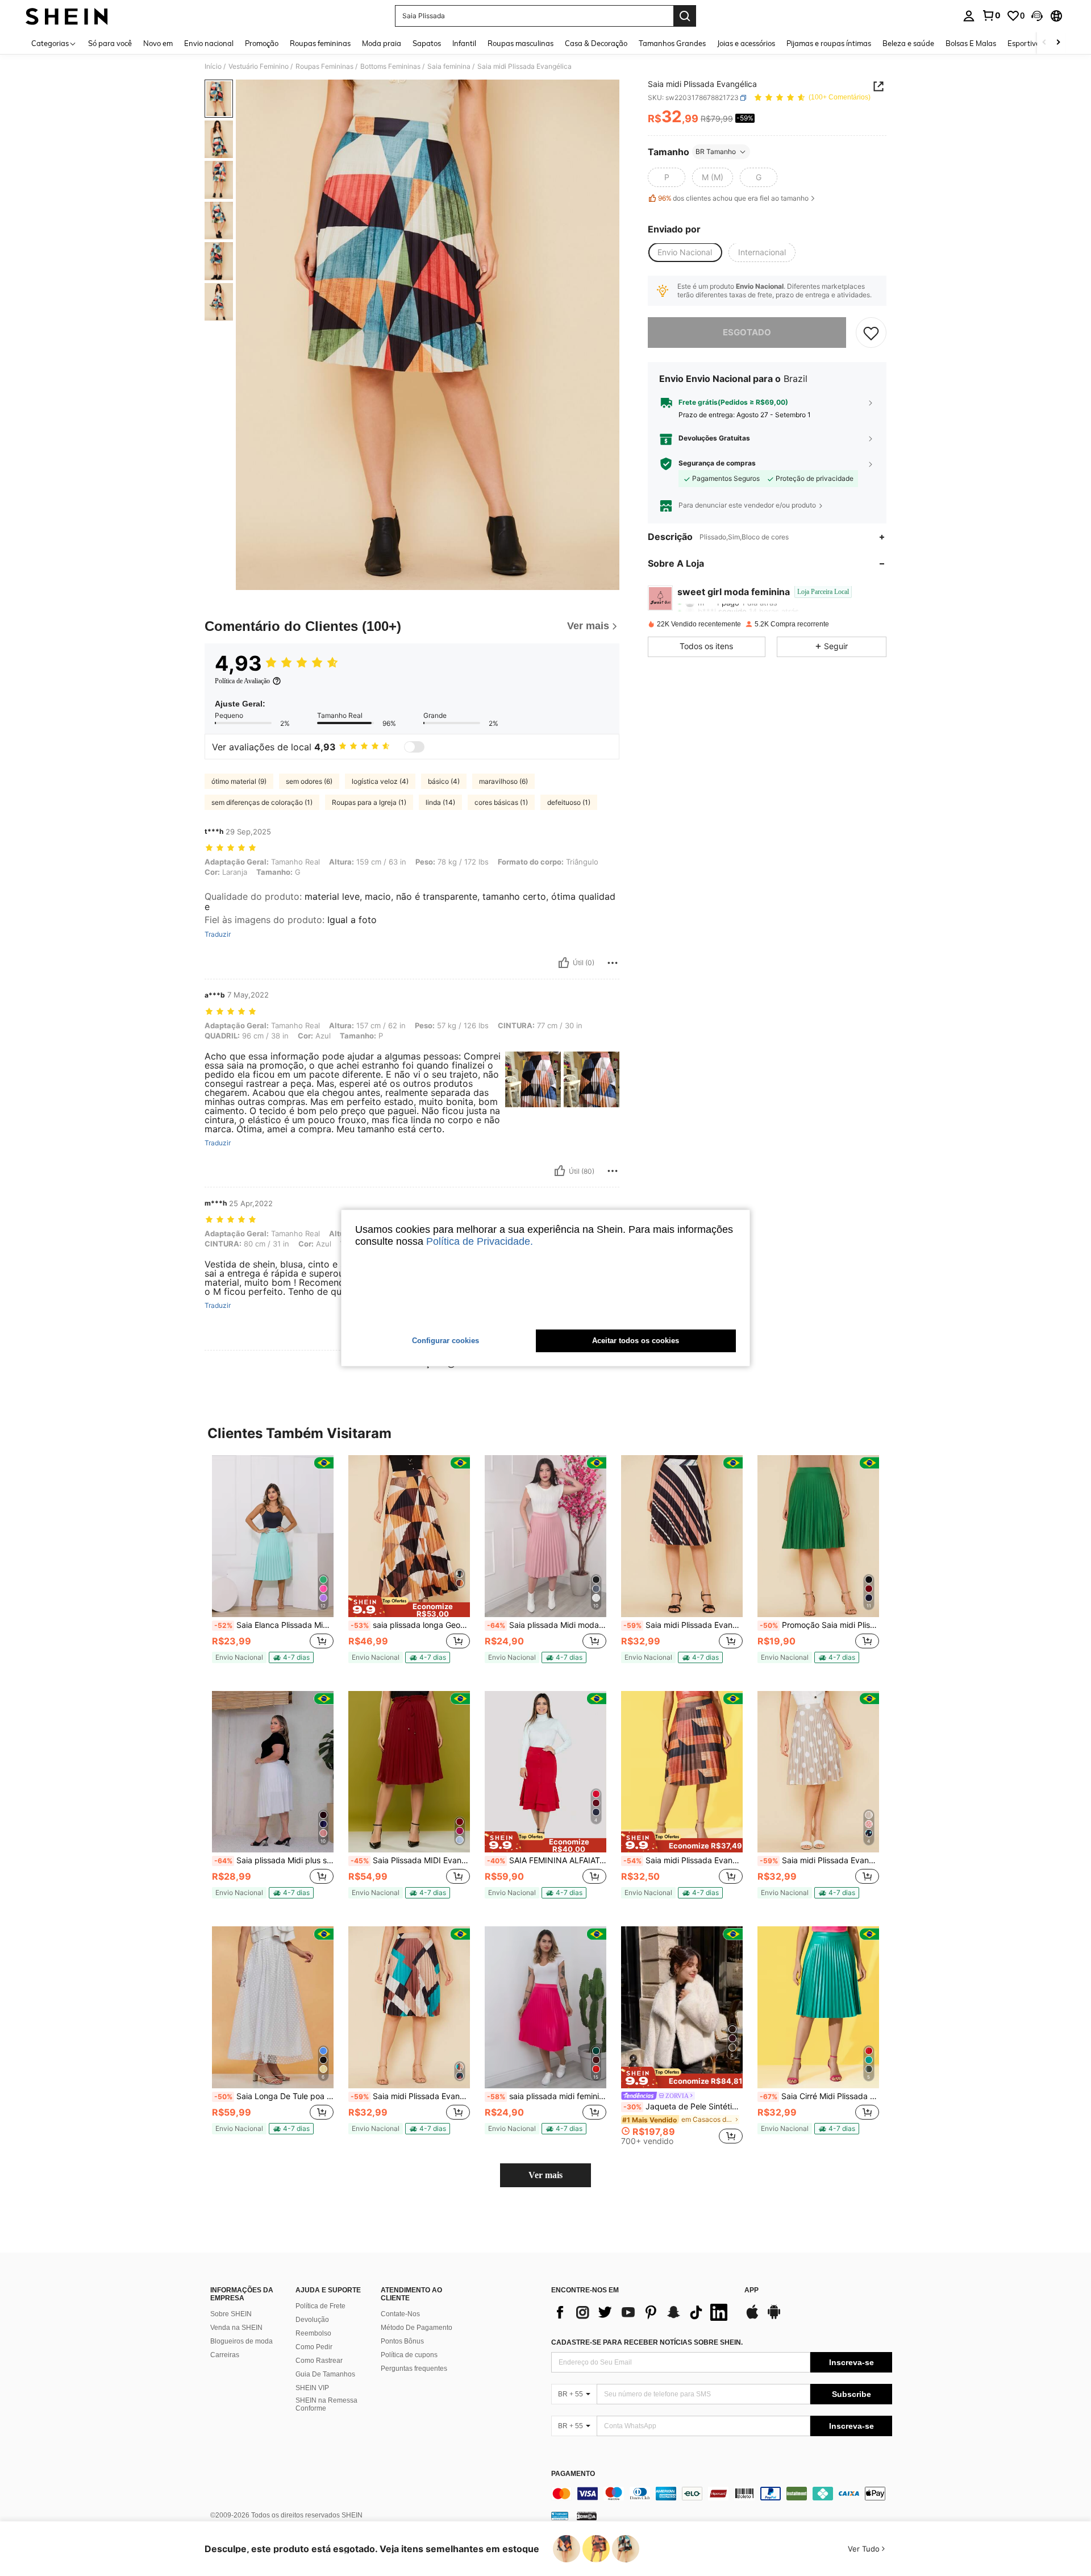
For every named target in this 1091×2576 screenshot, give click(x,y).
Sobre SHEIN (231, 2314)
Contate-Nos (400, 2314)
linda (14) (440, 802)
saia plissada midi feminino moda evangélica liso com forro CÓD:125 (547, 2096)
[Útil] (564, 963)
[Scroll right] (1058, 43)
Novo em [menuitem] (158, 43)
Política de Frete (320, 2306)
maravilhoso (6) (503, 781)
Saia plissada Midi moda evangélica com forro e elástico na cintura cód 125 (547, 1625)
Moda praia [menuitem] (382, 43)
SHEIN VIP (312, 2388)
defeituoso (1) (569, 802)
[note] (239, 1657)
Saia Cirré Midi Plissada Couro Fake (819, 2096)
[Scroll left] (1044, 43)
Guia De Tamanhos (325, 2374)
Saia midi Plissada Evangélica (683, 1860)
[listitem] (273, 1564)
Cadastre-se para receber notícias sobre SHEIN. (647, 2342)
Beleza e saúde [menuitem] (908, 43)
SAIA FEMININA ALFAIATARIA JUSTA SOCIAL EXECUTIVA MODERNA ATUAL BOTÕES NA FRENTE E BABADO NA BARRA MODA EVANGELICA (547, 1860)
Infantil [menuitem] (464, 43)
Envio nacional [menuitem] (209, 43)
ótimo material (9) (239, 781)
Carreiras (225, 2355)
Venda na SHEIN (236, 2328)
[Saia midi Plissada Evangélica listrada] (682, 1536)
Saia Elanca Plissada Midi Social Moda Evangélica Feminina (274, 1625)
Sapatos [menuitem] (427, 43)
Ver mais (545, 2175)
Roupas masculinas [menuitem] (520, 43)
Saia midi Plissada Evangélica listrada (683, 1625)
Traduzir (218, 934)
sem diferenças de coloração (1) (262, 802)
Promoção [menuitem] (262, 43)
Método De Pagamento (417, 2328)
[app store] (752, 2317)
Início (213, 67)
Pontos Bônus (402, 2341)
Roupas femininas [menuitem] (320, 43)
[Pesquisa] (685, 16)
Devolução (312, 2320)
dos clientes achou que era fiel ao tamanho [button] (733, 199)
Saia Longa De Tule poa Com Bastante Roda (274, 2096)
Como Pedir (314, 2347)
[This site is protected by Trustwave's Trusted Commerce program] (560, 2516)
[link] (991, 15)
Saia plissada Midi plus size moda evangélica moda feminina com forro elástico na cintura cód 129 (274, 1860)
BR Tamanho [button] (716, 151)
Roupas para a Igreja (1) (369, 802)
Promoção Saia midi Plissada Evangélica (819, 1625)
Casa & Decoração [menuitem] (596, 43)
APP (751, 2290)
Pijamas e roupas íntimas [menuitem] (829, 43)
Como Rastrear (319, 2361)
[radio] (667, 177)
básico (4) (444, 781)
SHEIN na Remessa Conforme (326, 2404)
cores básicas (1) (501, 802)
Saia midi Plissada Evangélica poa (819, 1860)
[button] (1037, 16)
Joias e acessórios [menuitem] (746, 43)
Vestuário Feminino (259, 67)
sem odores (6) (309, 781)
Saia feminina (449, 67)
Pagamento (573, 2474)
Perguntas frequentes (414, 2369)
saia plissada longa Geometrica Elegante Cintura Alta (410, 1625)
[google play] (774, 2317)
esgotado (747, 332)
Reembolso (313, 2333)
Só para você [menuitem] (110, 43)
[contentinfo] (722, 2494)
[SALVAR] (871, 333)
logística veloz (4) (380, 781)
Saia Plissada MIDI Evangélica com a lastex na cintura (410, 1860)
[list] (642, 2312)
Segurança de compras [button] (717, 463)
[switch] (414, 747)
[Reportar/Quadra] (613, 963)
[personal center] (969, 16)
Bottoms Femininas (390, 67)
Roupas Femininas (324, 67)
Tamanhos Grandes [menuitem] (672, 43)
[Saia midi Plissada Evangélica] (409, 2007)
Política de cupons (409, 2355)
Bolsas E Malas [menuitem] (971, 43)
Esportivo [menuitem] (1024, 43)
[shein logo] (67, 16)
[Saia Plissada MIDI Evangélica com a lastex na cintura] (409, 1772)
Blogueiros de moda (241, 2341)
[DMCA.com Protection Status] (587, 2516)
